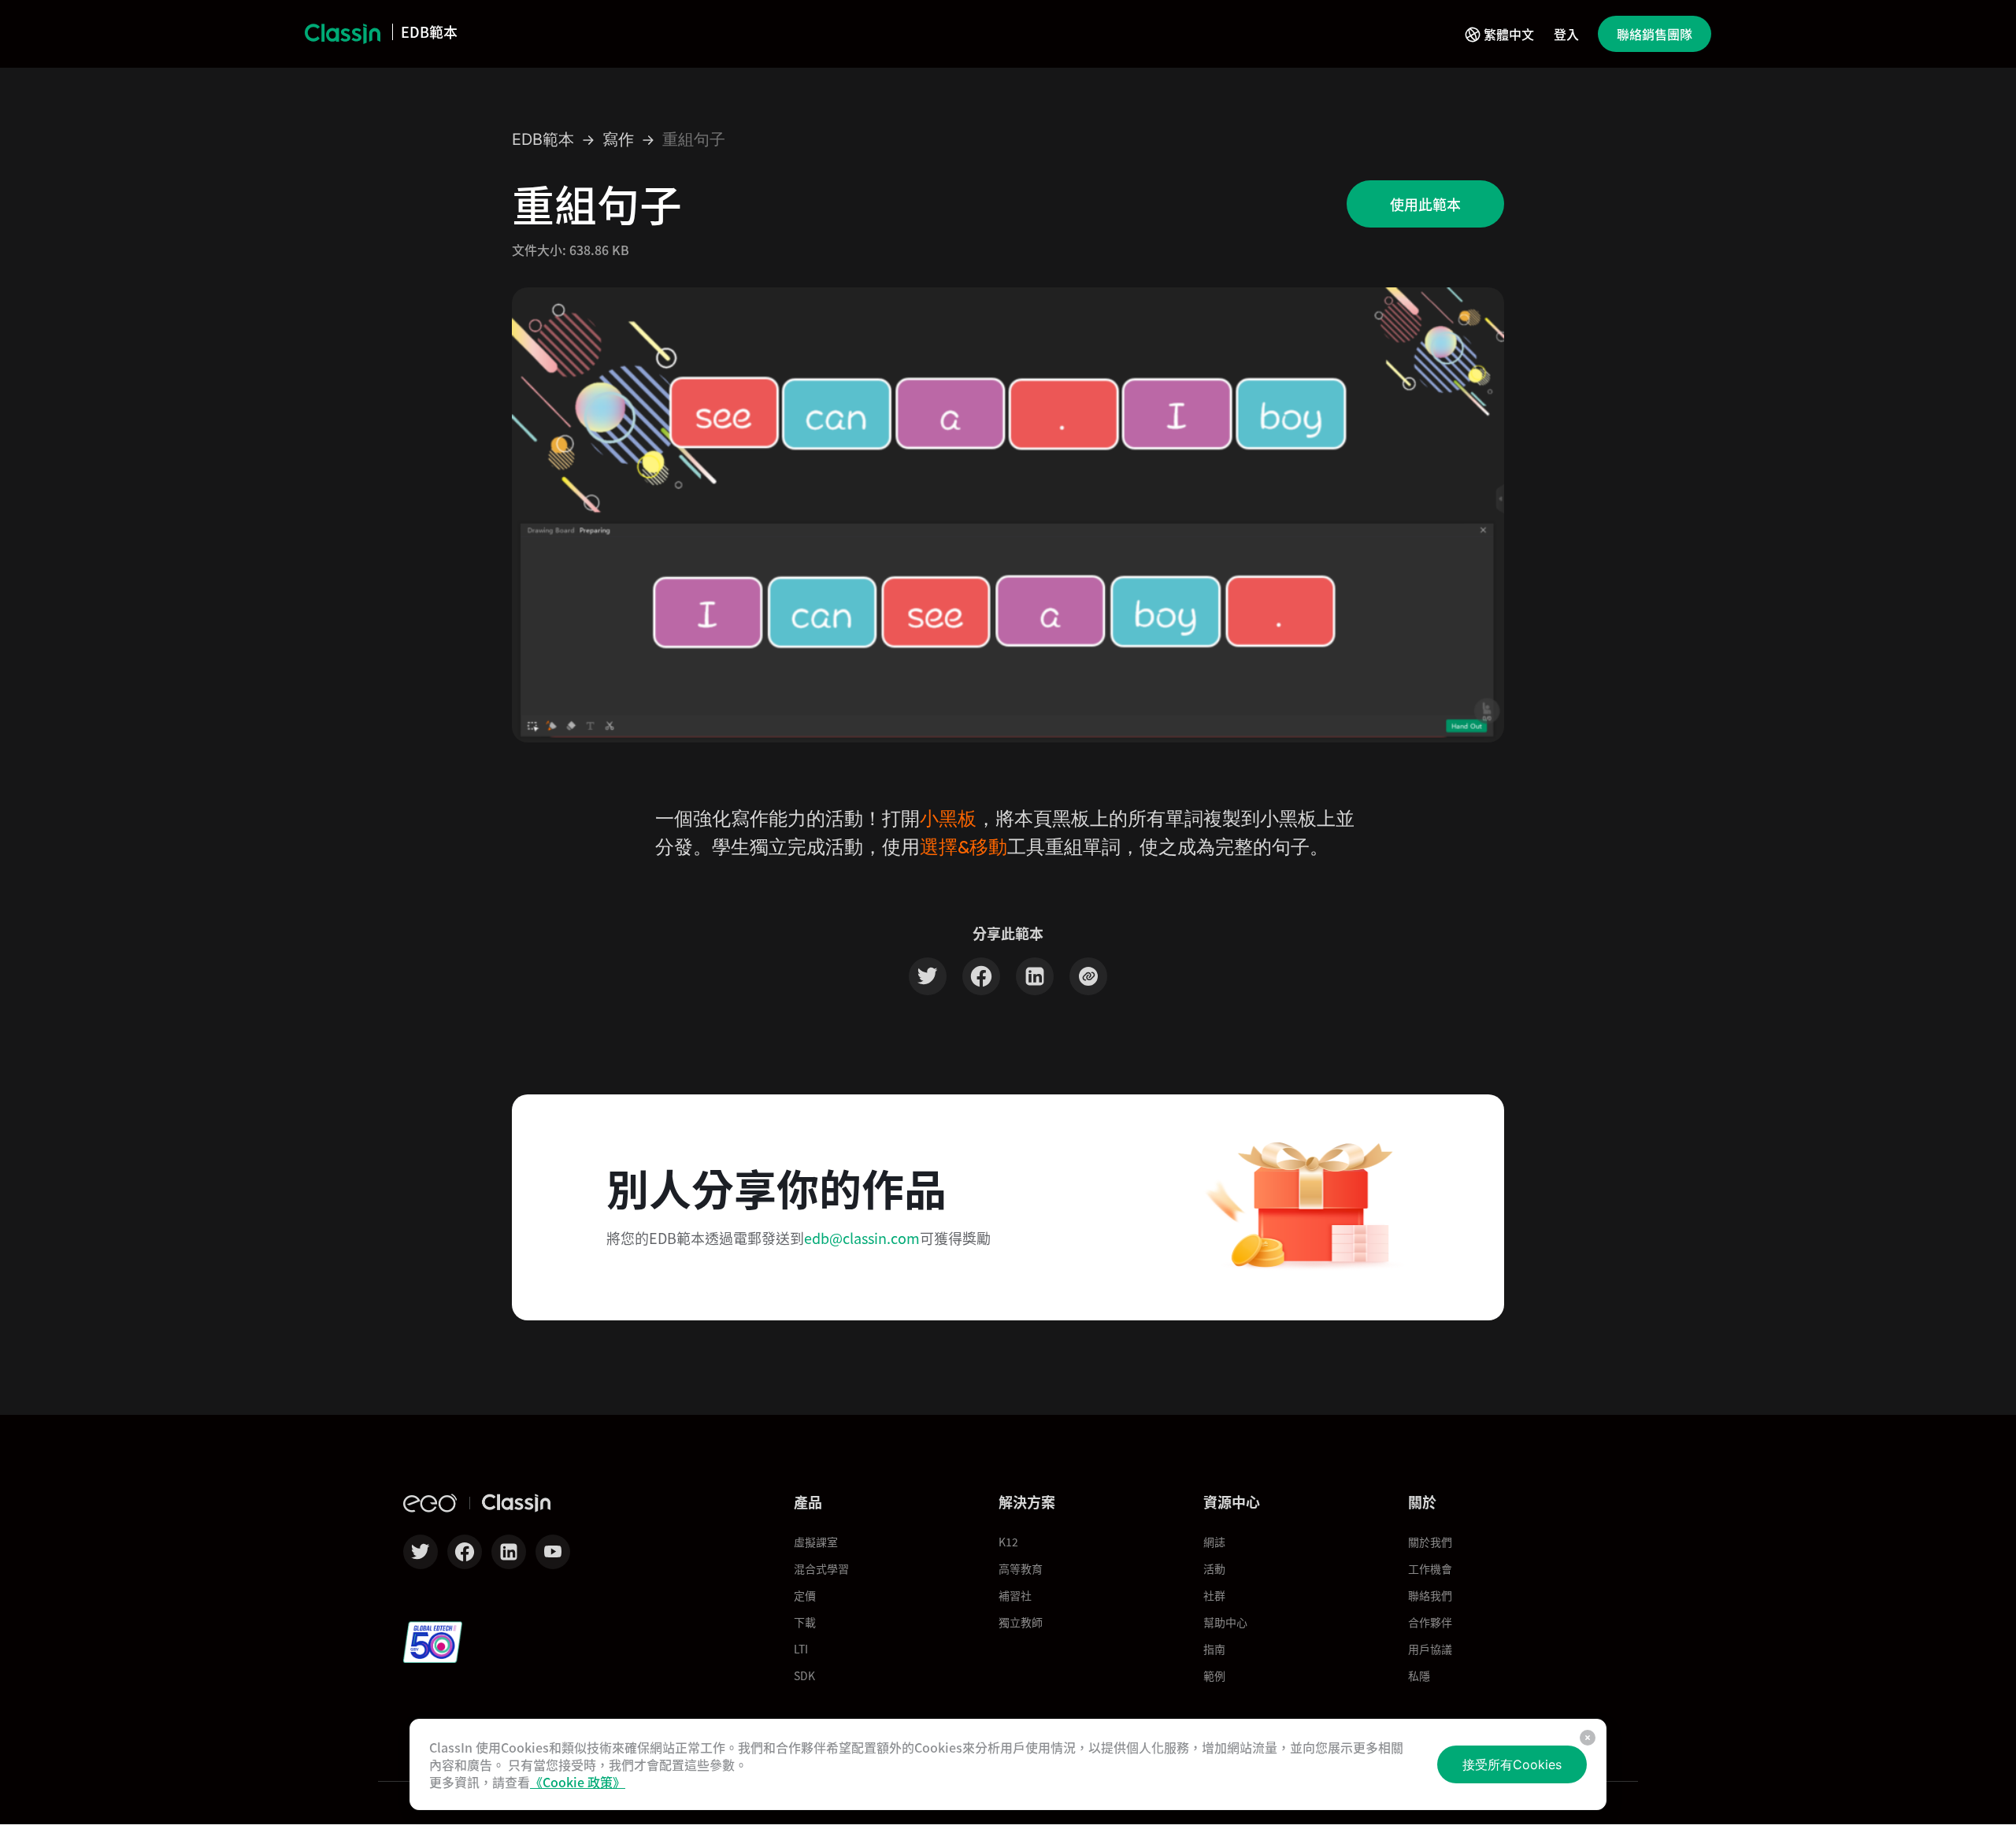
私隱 (1419, 1675)
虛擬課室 (816, 1542)
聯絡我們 (1430, 1595)
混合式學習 (821, 1568)
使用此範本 (1425, 204)
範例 (1214, 1675)
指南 (1214, 1649)
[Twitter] (928, 979)
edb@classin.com (862, 1238)
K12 (1008, 1542)
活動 (1214, 1568)
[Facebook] (981, 979)
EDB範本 (543, 140)
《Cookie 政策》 (578, 1782)
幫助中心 (1225, 1622)
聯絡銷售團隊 (1655, 34)
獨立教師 (1021, 1622)
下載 (805, 1622)
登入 (1566, 34)
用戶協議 (1430, 1649)
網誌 (1214, 1542)
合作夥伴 (1430, 1622)
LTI (801, 1649)
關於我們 (1430, 1542)
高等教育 (1021, 1568)
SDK (804, 1675)
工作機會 (1430, 1568)
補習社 (1015, 1595)
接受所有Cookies (1512, 1764)
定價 (805, 1595)
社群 (1214, 1595)
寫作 (618, 140)
